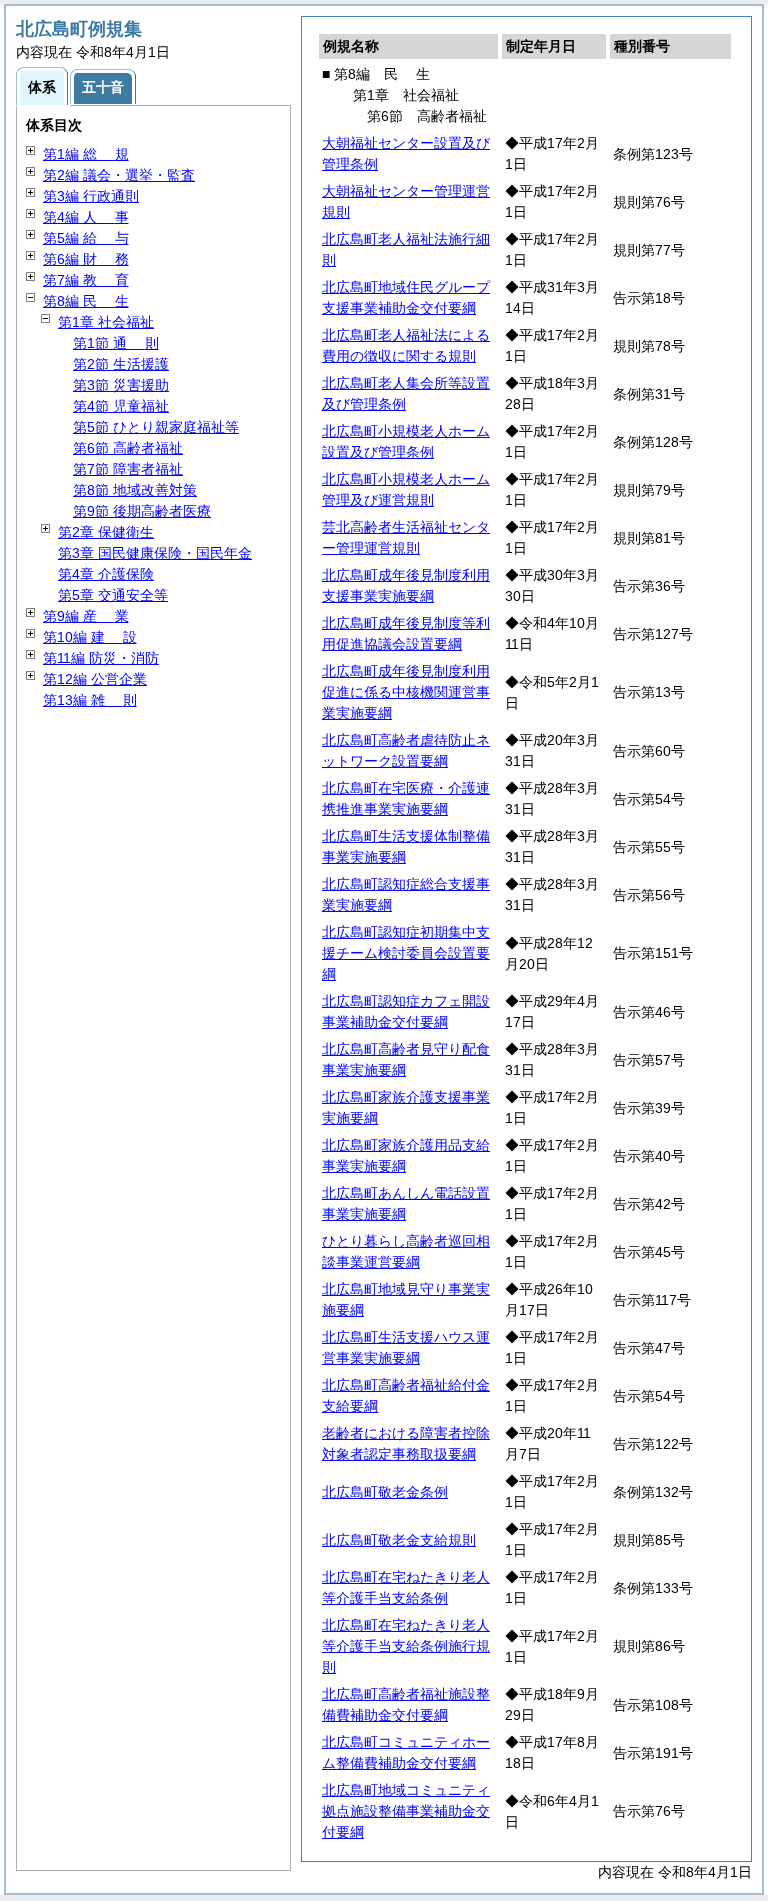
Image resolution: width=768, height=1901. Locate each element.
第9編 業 (86, 616)
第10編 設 (90, 637)
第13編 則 (90, 700)
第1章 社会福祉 (106, 322)
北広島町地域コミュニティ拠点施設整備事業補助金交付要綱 (406, 1811)
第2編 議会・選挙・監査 (119, 175)
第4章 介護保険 (106, 574)
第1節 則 (116, 343)
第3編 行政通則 (91, 196)
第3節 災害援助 (121, 385)
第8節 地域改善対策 (135, 490)
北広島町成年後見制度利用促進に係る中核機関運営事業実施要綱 (406, 692)
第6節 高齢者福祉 (128, 448)
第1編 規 (86, 154)
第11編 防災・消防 (101, 658)
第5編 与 (86, 238)
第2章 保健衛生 (106, 532)
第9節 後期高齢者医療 (142, 511)
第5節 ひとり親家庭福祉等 (156, 427)
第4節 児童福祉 (121, 406)
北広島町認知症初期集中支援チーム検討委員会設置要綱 (406, 953)
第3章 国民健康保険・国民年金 (155, 553)
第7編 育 (86, 280)
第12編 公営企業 (95, 679)
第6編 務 (86, 259)
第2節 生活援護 (121, 364)
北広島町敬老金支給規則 (399, 1540)
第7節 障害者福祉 (128, 469)
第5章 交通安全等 (113, 595)
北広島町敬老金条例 (385, 1492)
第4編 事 (86, 217)
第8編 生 (86, 301)
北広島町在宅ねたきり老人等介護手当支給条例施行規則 (406, 1646)
